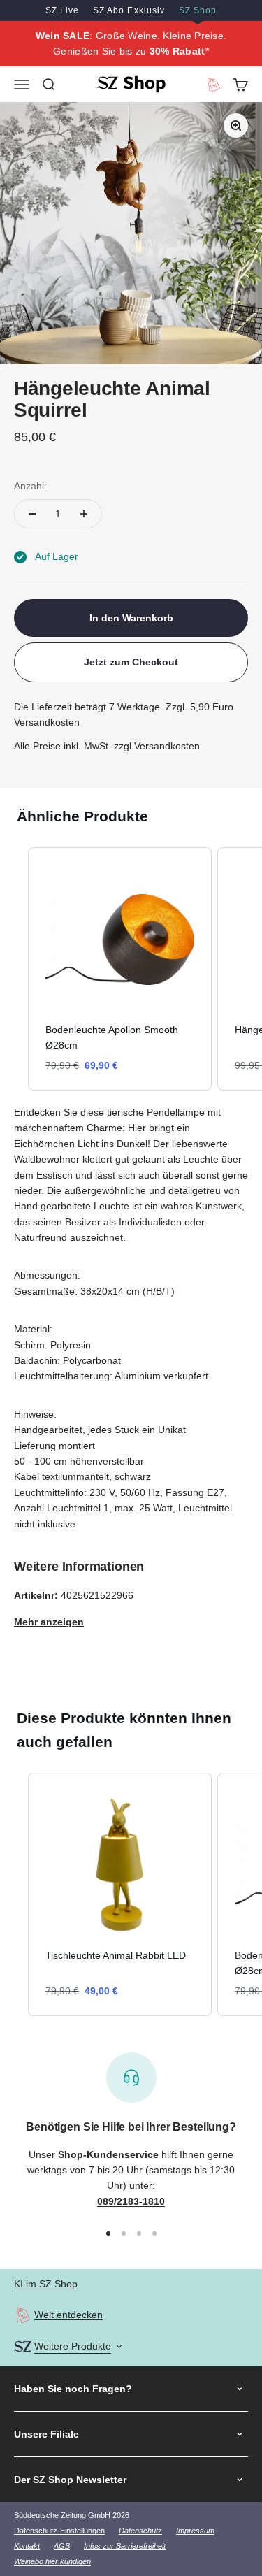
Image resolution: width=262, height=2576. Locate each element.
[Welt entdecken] (23, 2315)
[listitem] (120, 969)
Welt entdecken (68, 2315)
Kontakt (27, 2546)
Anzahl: (30, 486)
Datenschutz (140, 2531)
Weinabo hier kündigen (52, 2561)
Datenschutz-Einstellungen (59, 2531)
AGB (62, 2546)
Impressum (195, 2531)
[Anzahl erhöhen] (84, 514)
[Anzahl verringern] (32, 514)
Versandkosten (167, 746)
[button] (14, 969)
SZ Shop (198, 10)
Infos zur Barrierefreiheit (125, 2546)
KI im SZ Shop (46, 2284)
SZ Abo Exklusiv (129, 10)
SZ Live (62, 10)
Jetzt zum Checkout (131, 662)
